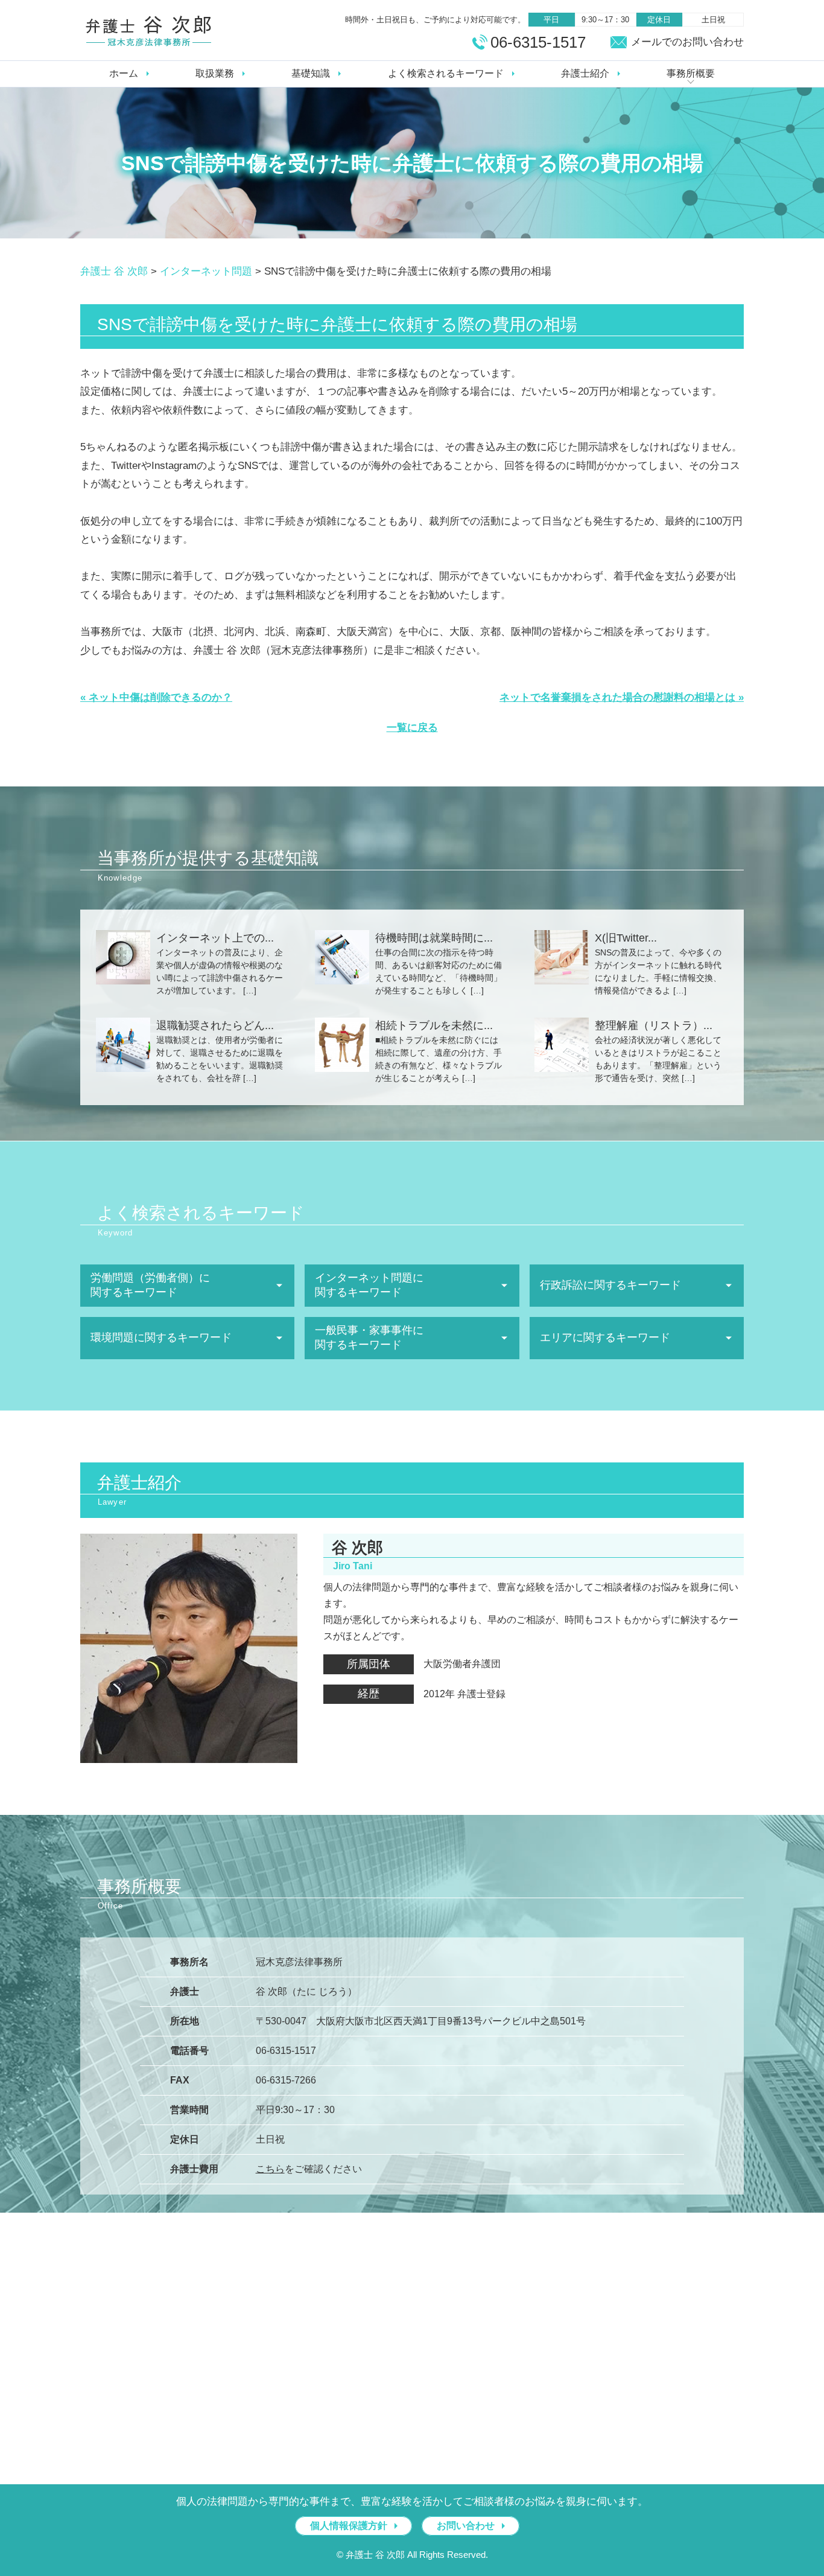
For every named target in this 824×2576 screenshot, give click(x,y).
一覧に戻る (412, 728)
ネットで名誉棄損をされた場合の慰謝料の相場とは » (622, 697)
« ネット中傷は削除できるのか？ (156, 697)
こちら (270, 2169)
